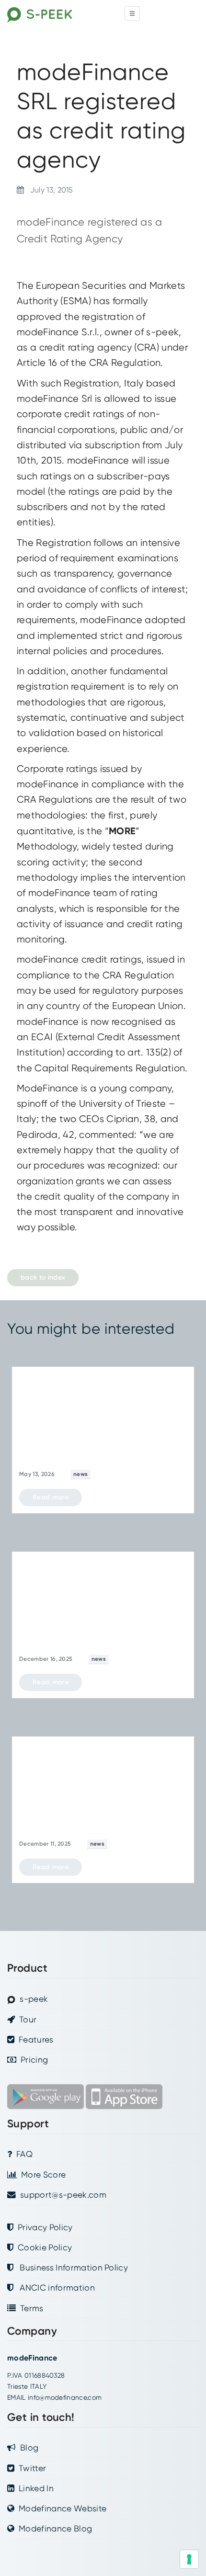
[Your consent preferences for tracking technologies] (189, 2559)
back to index (43, 1277)
